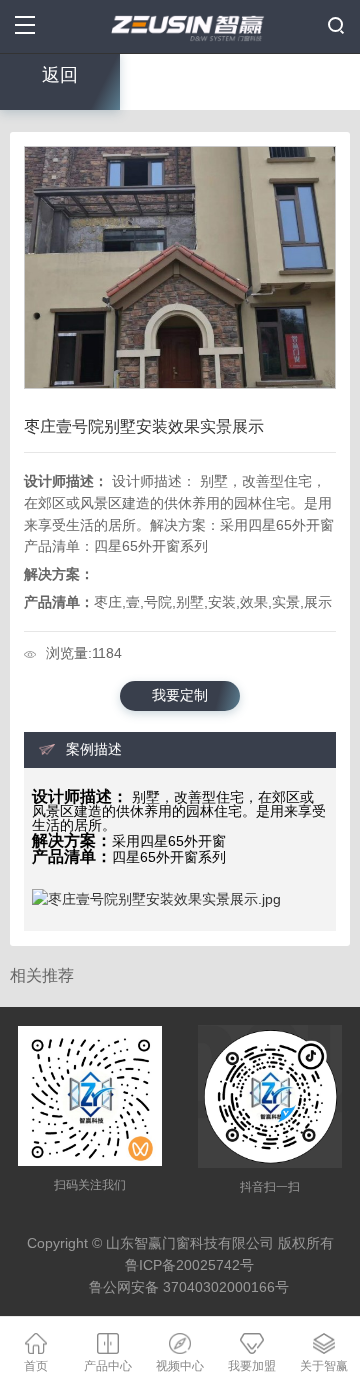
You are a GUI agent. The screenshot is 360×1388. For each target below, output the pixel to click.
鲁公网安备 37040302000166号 (189, 1287)
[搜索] (336, 25)
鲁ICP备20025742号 (189, 1265)
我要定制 (180, 695)
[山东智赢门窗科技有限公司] (179, 25)
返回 (60, 75)
